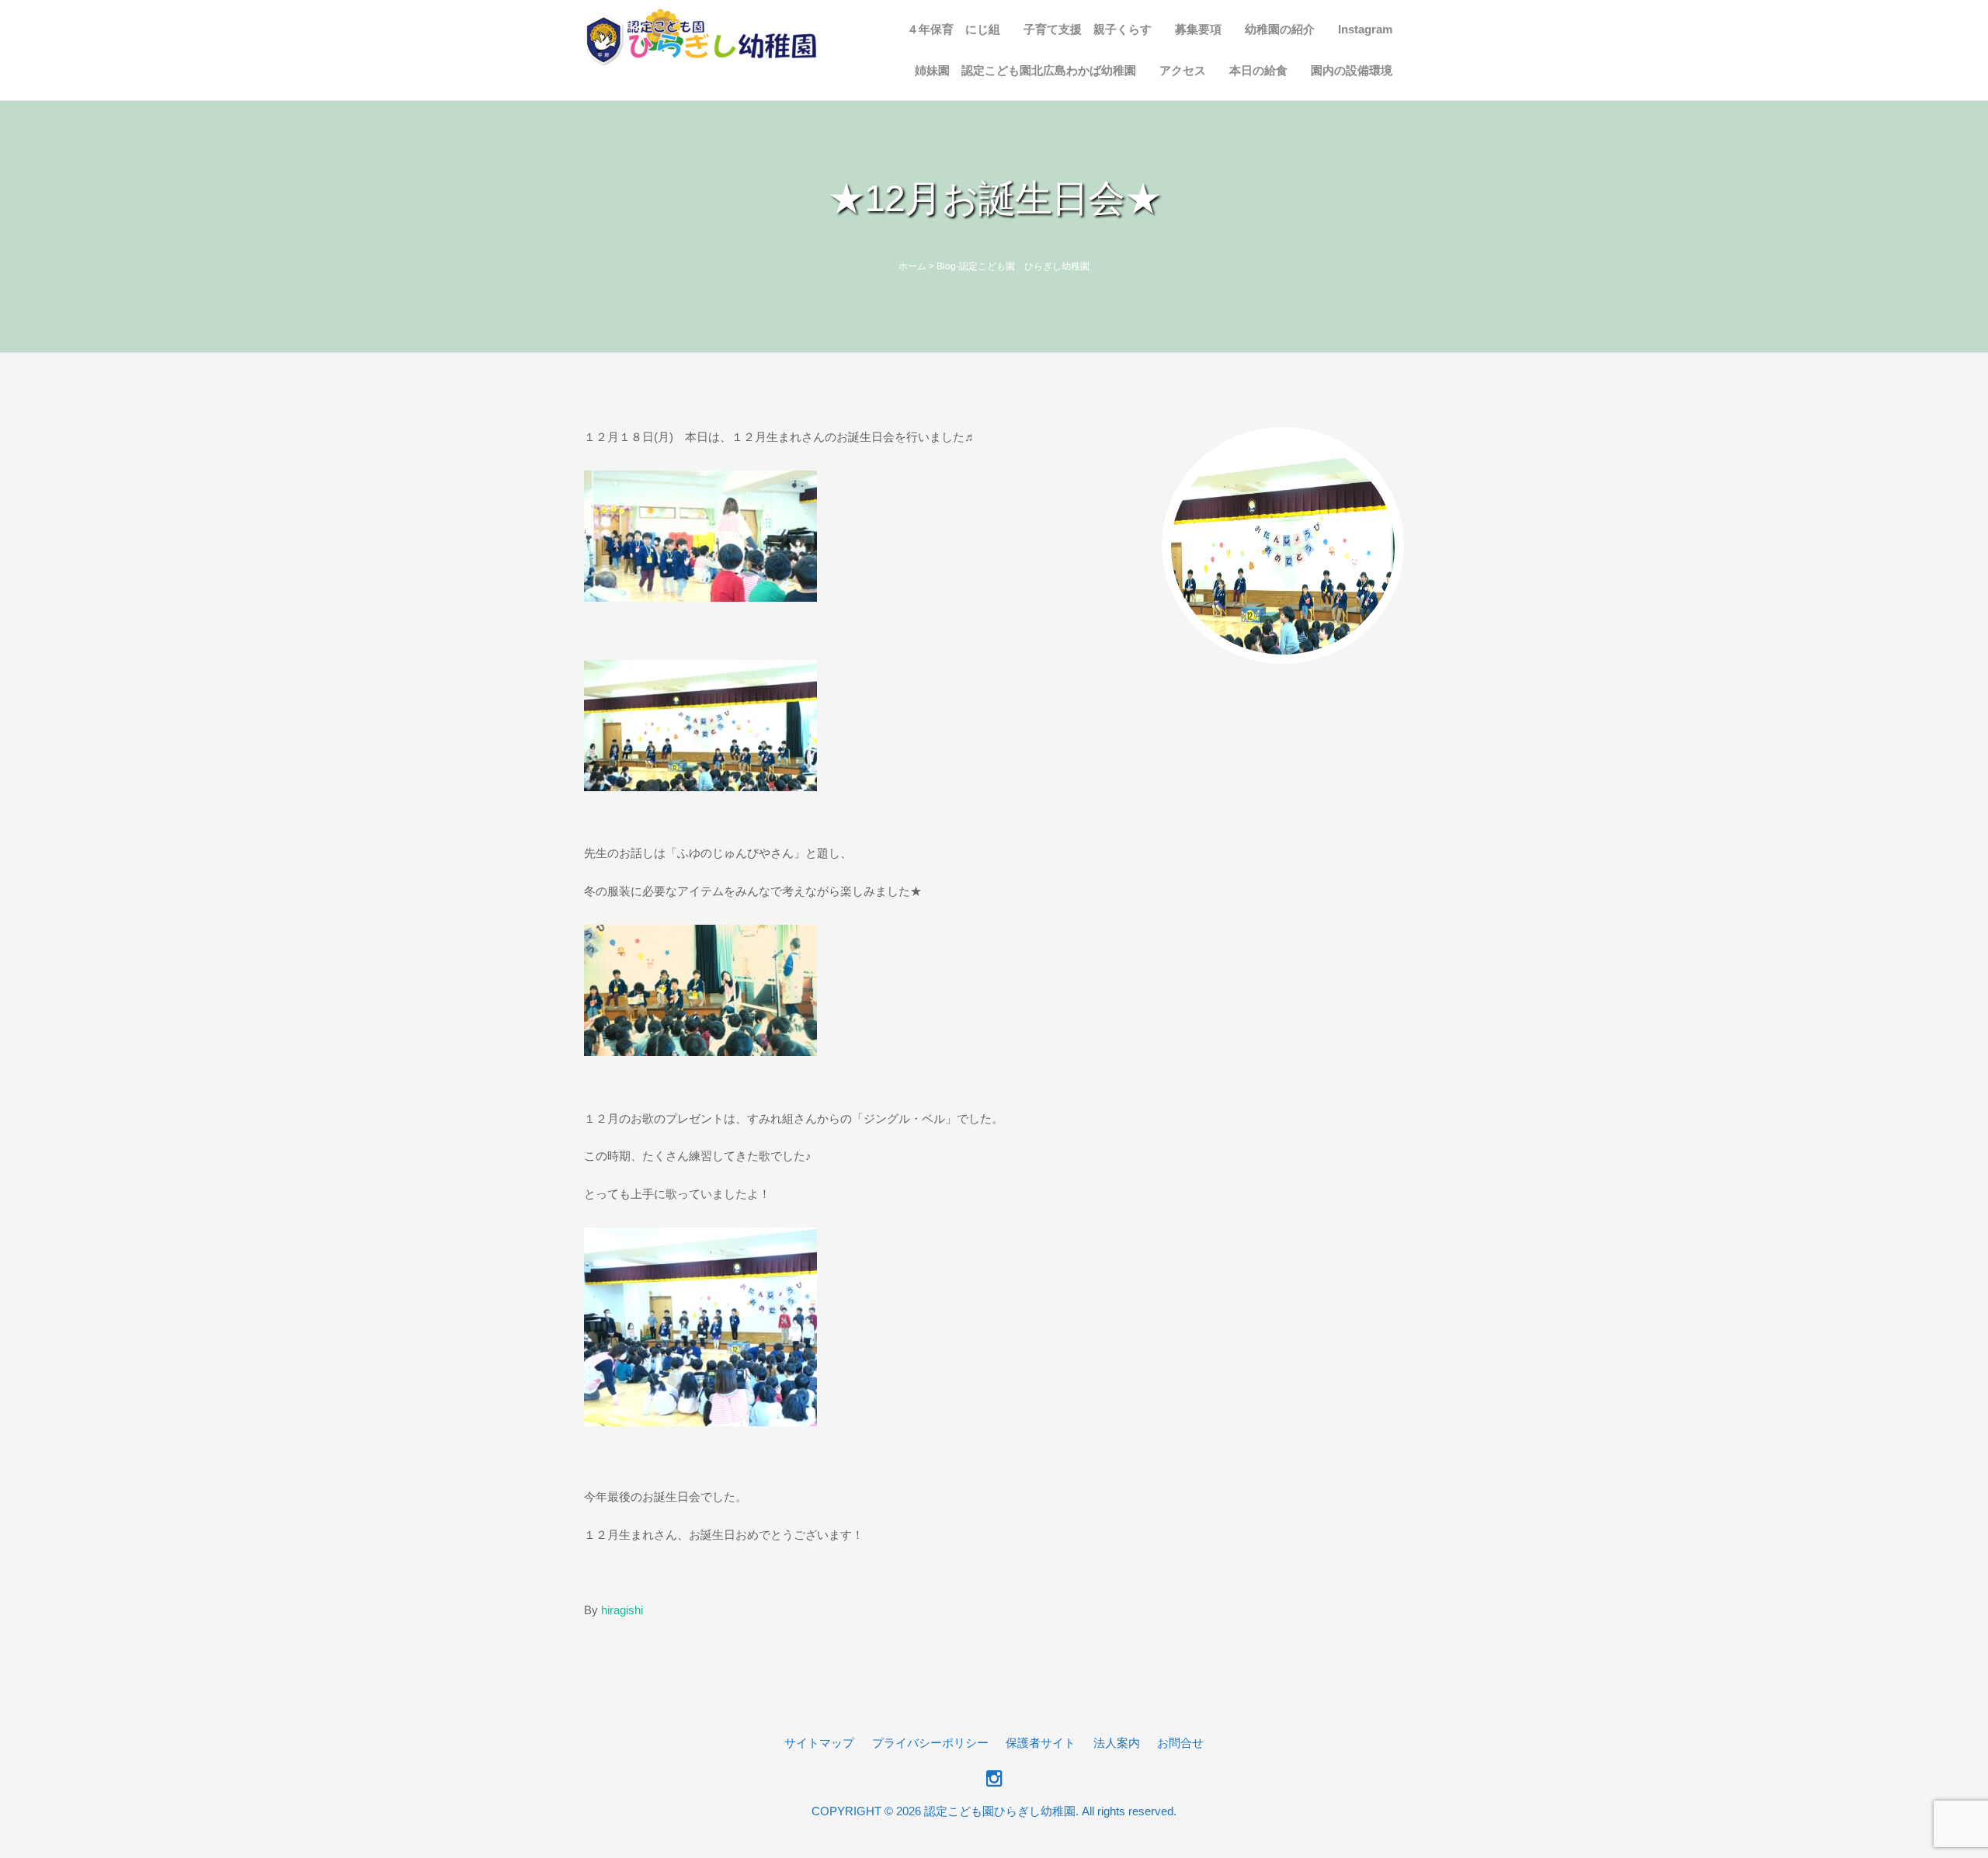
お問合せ (1180, 1743)
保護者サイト (1041, 1743)
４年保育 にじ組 (954, 29)
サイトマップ (819, 1743)
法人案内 (1117, 1743)
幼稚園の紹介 (1280, 29)
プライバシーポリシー (930, 1743)
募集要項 (1198, 29)
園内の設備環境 (1352, 70)
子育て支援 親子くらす (1088, 29)
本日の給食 (1258, 70)
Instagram (1365, 29)
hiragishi (622, 1610)
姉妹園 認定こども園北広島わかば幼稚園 (1025, 70)
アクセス (1183, 70)
